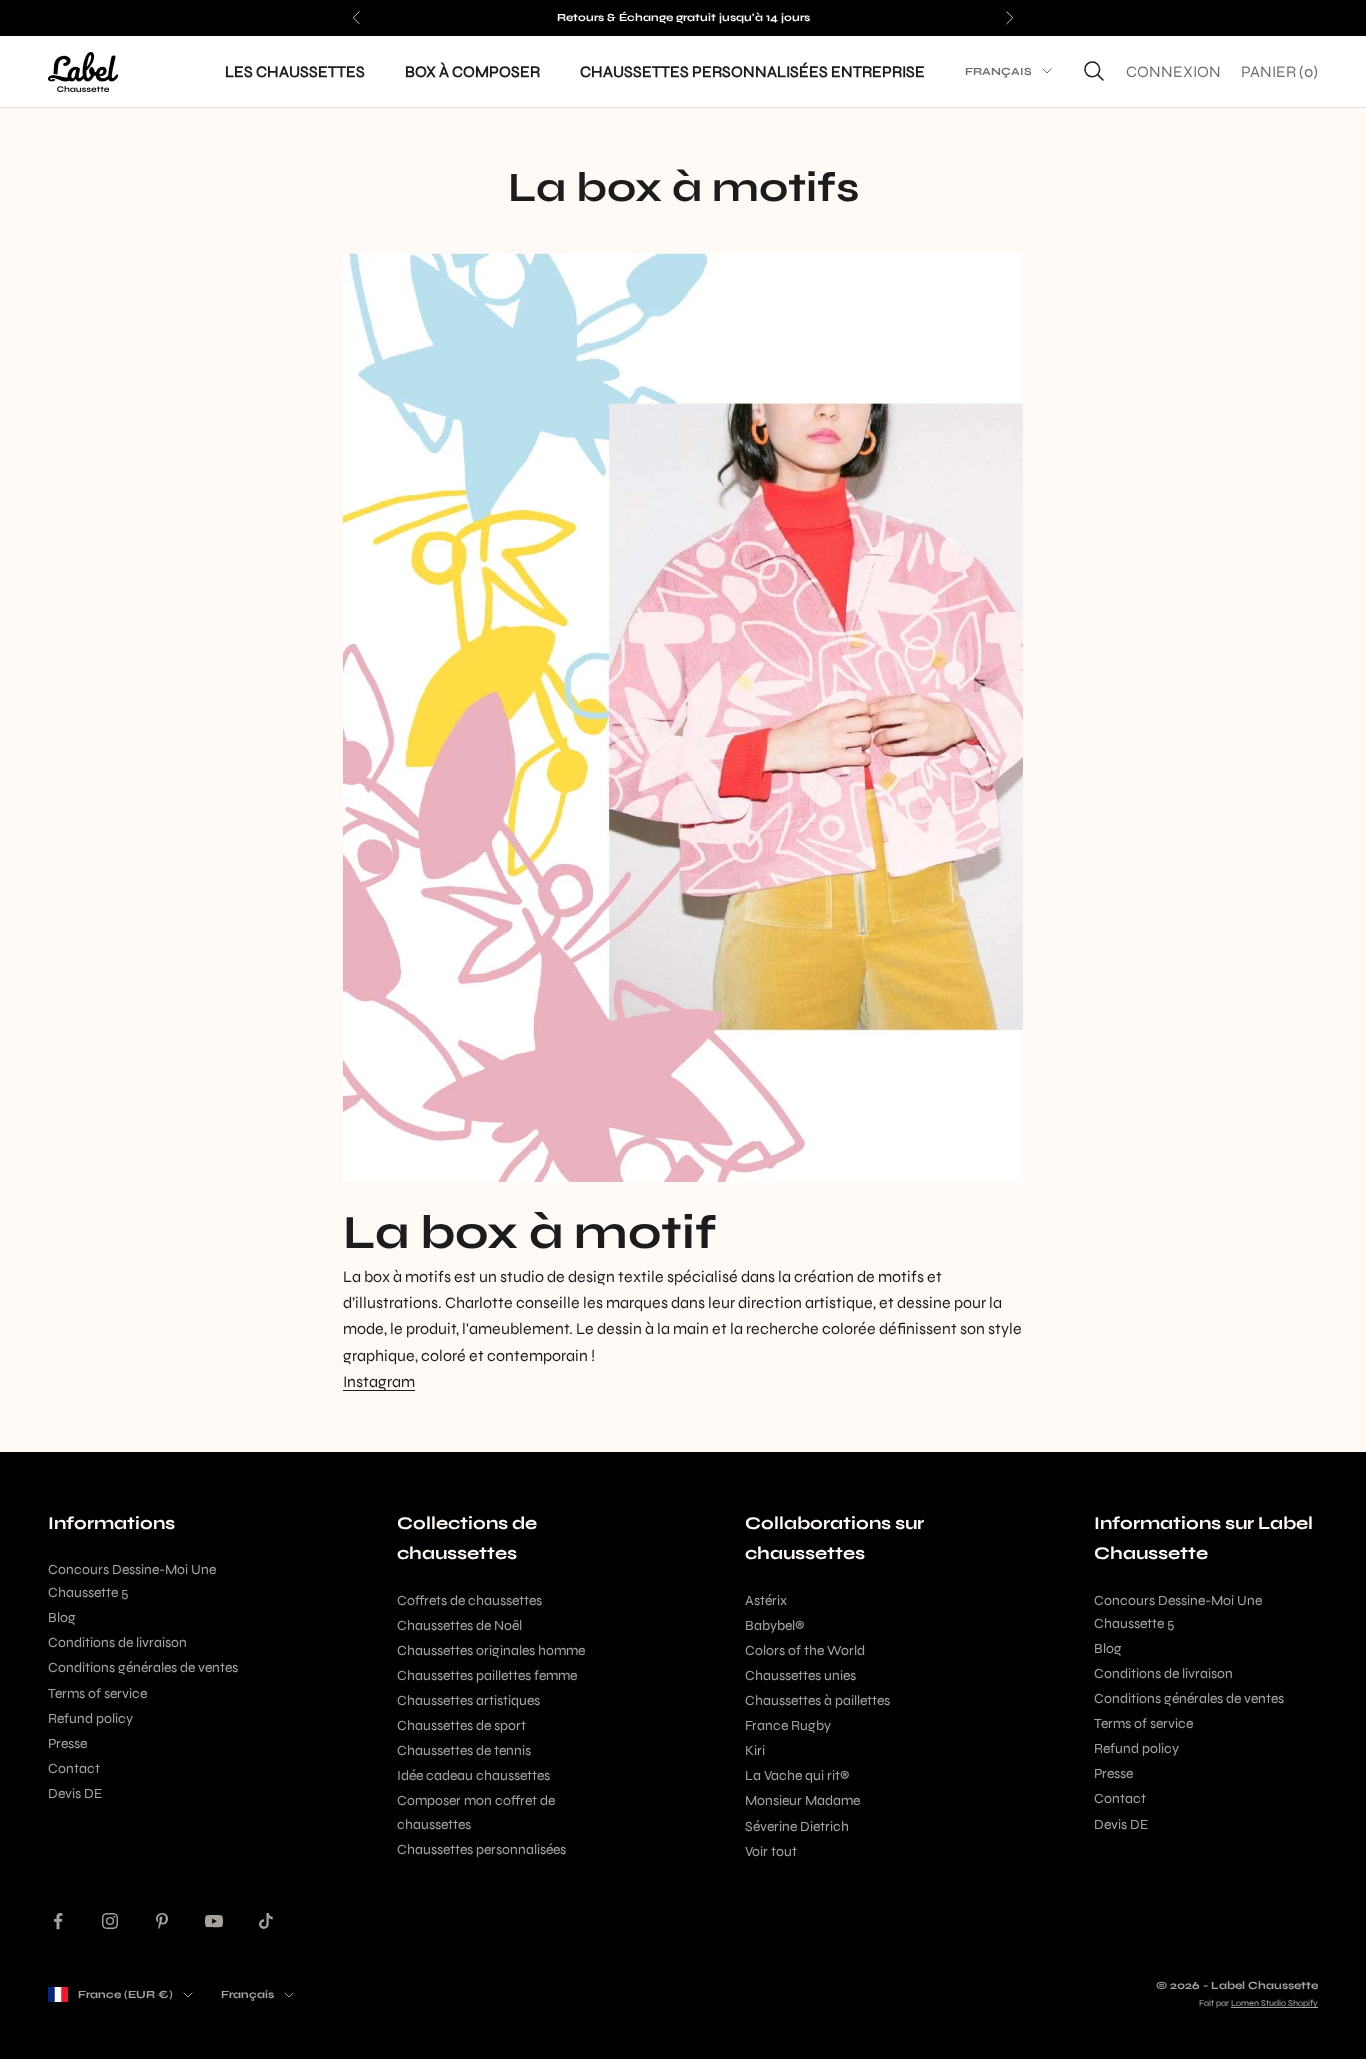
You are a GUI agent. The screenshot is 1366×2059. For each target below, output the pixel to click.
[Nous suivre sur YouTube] (214, 1921)
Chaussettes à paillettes (817, 1700)
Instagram (379, 1381)
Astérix (766, 1600)
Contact (74, 1768)
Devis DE (75, 1793)
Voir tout (771, 1851)
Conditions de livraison (117, 1642)
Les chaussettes (295, 70)
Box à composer (472, 70)
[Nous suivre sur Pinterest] (162, 1921)
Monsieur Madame (802, 1800)
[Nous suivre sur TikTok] (266, 1921)
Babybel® (774, 1625)
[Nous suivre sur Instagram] (110, 1921)
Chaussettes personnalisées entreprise (752, 70)
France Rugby (788, 1725)
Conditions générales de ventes (143, 1667)
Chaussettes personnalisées (481, 1849)
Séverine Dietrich (797, 1826)
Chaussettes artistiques (468, 1700)
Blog (62, 1617)
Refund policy (90, 1718)
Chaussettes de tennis (464, 1750)
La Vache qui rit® (797, 1775)
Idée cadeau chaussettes (473, 1775)
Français (998, 71)
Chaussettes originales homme (491, 1650)
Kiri (755, 1750)
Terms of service (97, 1693)
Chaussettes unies (800, 1675)
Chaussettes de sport (461, 1725)
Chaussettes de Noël (459, 1625)
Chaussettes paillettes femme (487, 1675)
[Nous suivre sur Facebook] (58, 1921)
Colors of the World (805, 1650)
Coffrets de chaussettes (469, 1600)
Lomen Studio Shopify (1274, 2003)
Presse (67, 1743)
